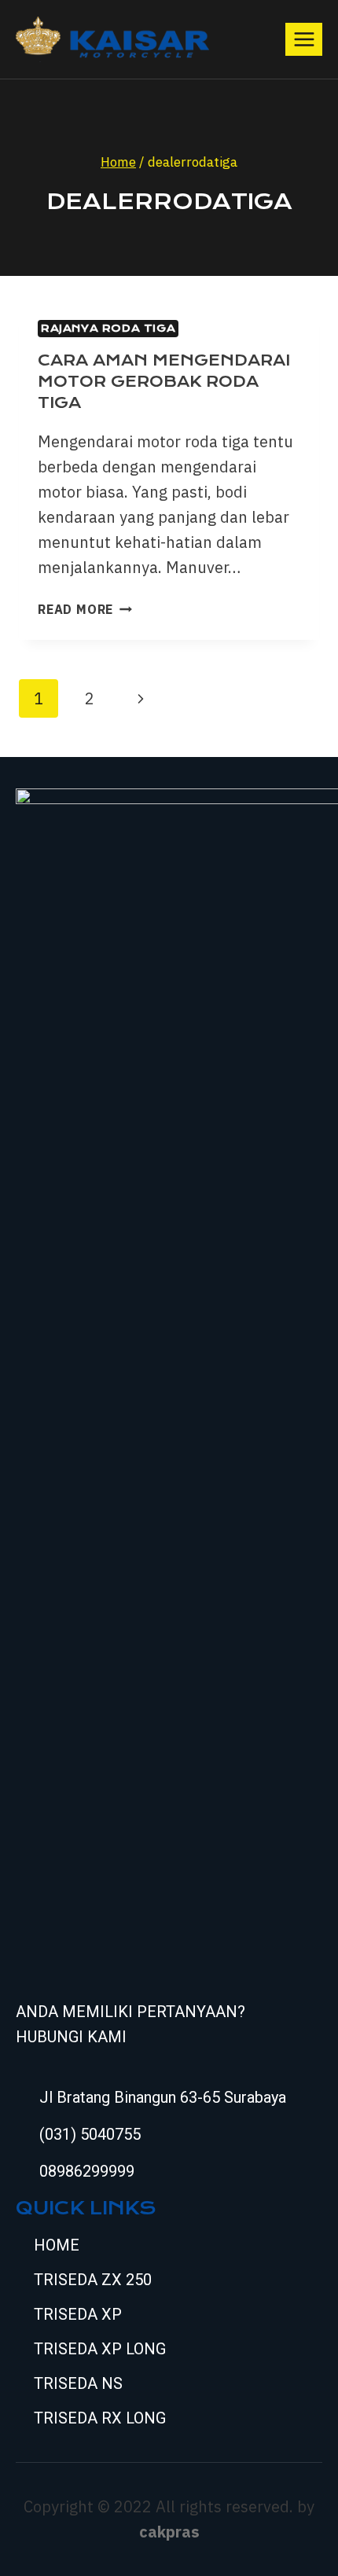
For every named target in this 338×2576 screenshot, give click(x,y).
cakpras (169, 2532)
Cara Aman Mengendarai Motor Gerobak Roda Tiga (164, 382)
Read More (85, 609)
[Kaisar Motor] (112, 39)
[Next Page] (141, 698)
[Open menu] (304, 39)
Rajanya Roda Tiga (108, 328)
